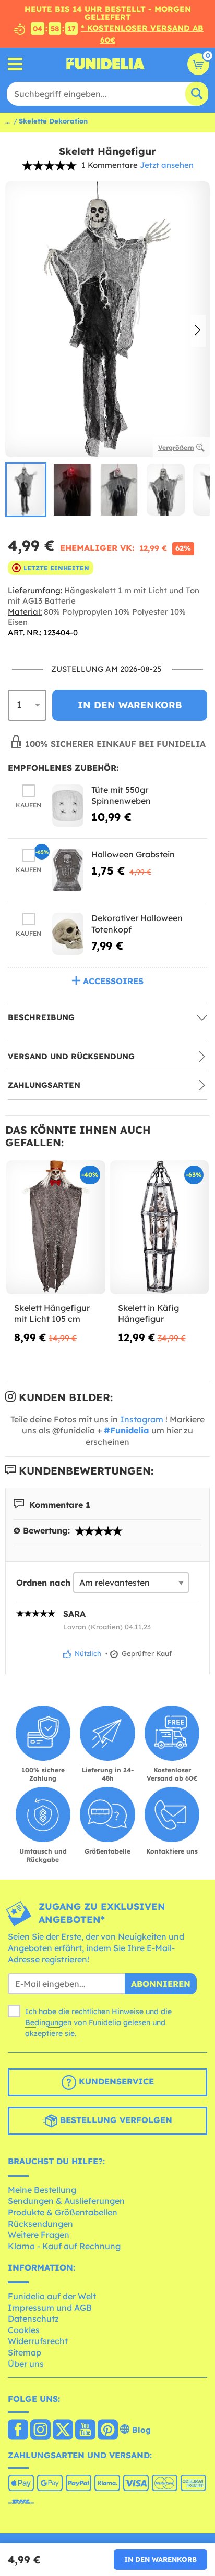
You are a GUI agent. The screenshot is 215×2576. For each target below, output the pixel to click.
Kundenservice (115, 2081)
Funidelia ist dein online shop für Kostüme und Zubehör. (105, 64)
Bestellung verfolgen (115, 2120)
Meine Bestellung (42, 2190)
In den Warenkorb (160, 2559)
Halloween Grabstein (133, 854)
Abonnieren (161, 1984)
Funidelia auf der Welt (52, 2296)
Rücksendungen (40, 2224)
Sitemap (25, 2352)
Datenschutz (33, 2319)
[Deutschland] (18, 2431)
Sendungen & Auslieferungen (66, 2201)
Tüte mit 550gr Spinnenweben (121, 795)
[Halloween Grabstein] (68, 870)
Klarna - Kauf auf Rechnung (64, 2246)
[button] (198, 330)
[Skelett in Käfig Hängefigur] (160, 1228)
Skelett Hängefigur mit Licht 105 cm (52, 1314)
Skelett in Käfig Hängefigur (148, 1314)
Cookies (24, 2330)
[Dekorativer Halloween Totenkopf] (68, 934)
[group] (26, 490)
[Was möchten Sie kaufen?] (15, 64)
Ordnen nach (43, 1583)
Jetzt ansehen (167, 165)
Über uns (26, 2364)
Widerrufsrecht (38, 2341)
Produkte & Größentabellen (63, 2212)
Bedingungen (48, 2022)
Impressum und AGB (50, 2308)
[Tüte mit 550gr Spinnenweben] (68, 806)
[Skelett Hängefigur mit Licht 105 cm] (56, 1228)
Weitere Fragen (39, 2235)
